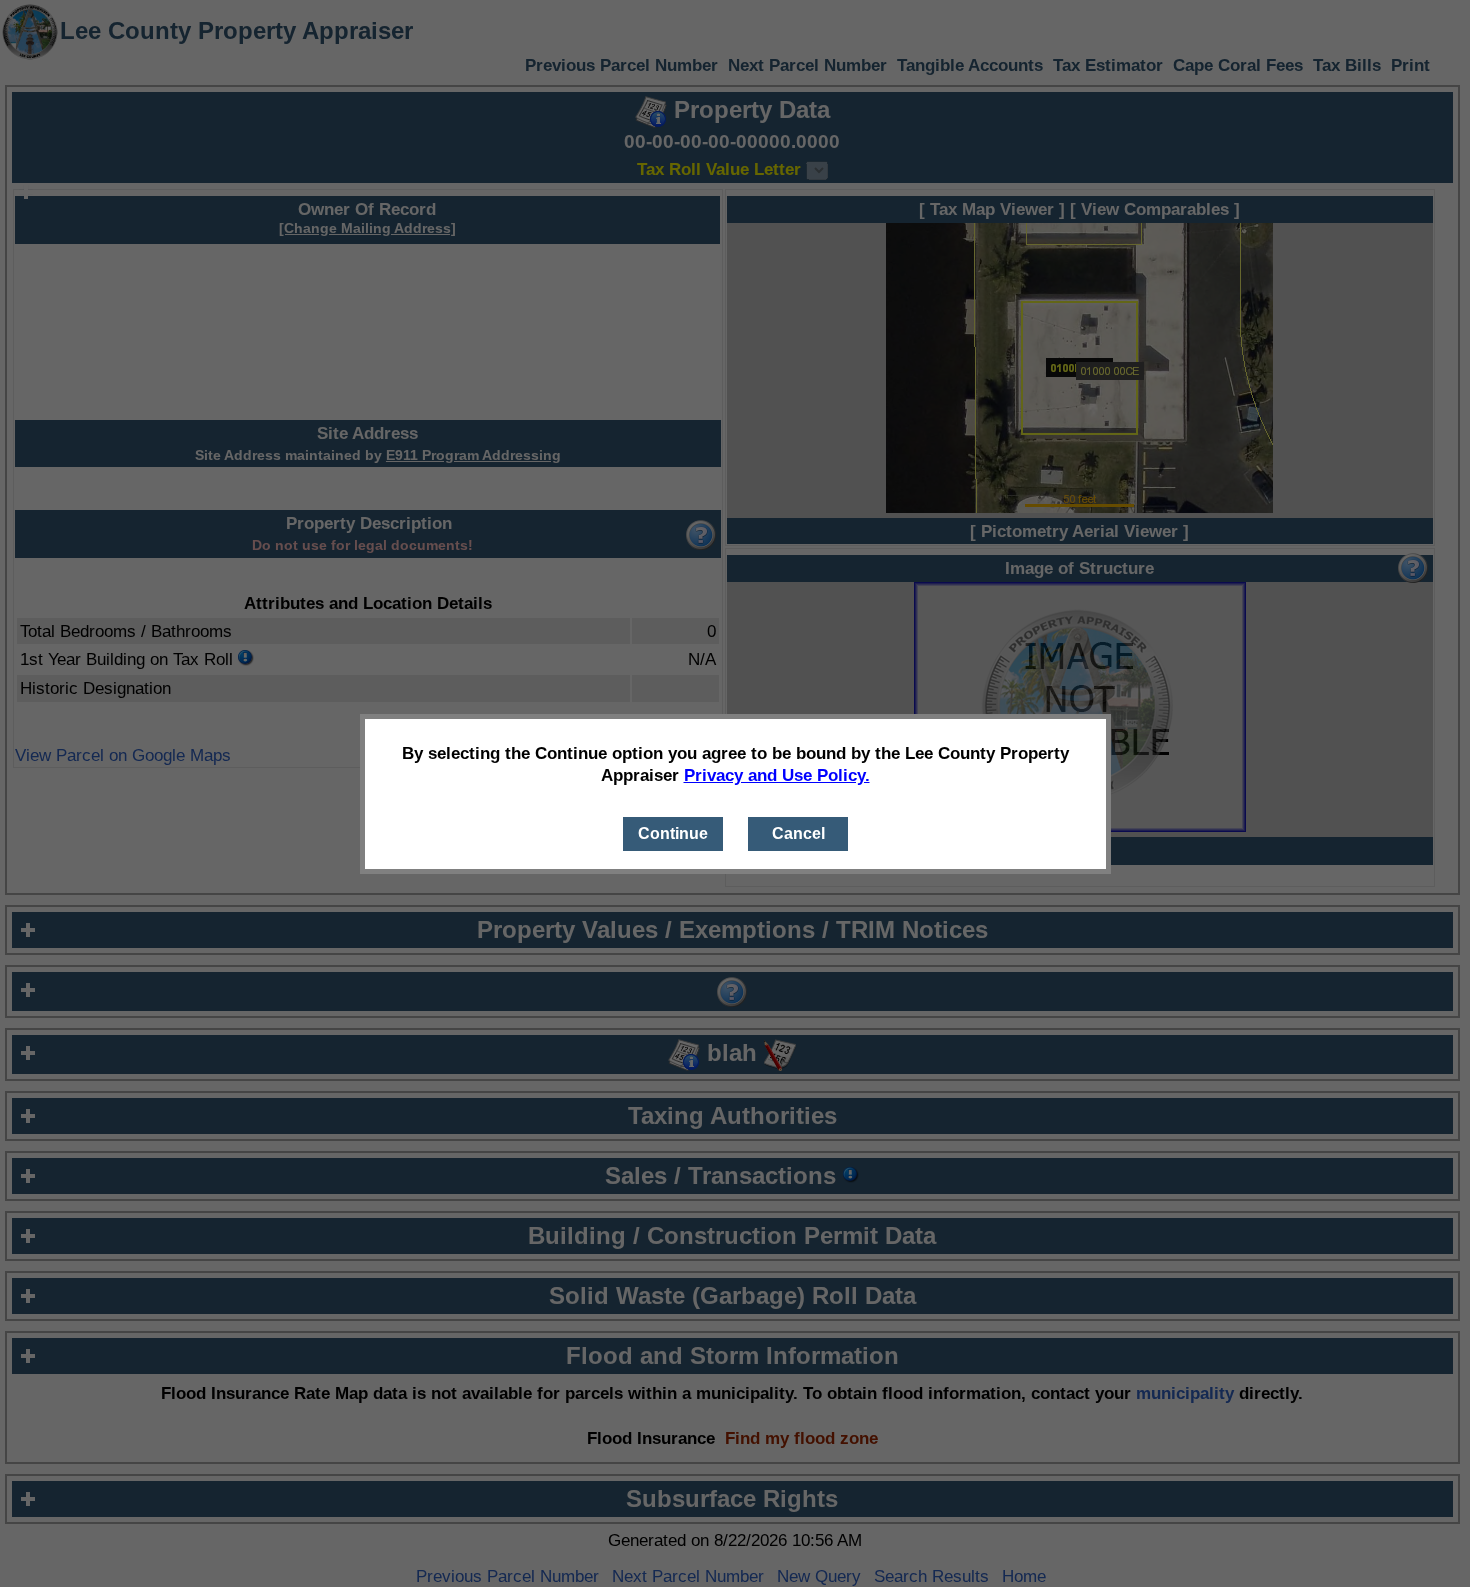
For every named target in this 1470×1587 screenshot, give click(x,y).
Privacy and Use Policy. (777, 775)
